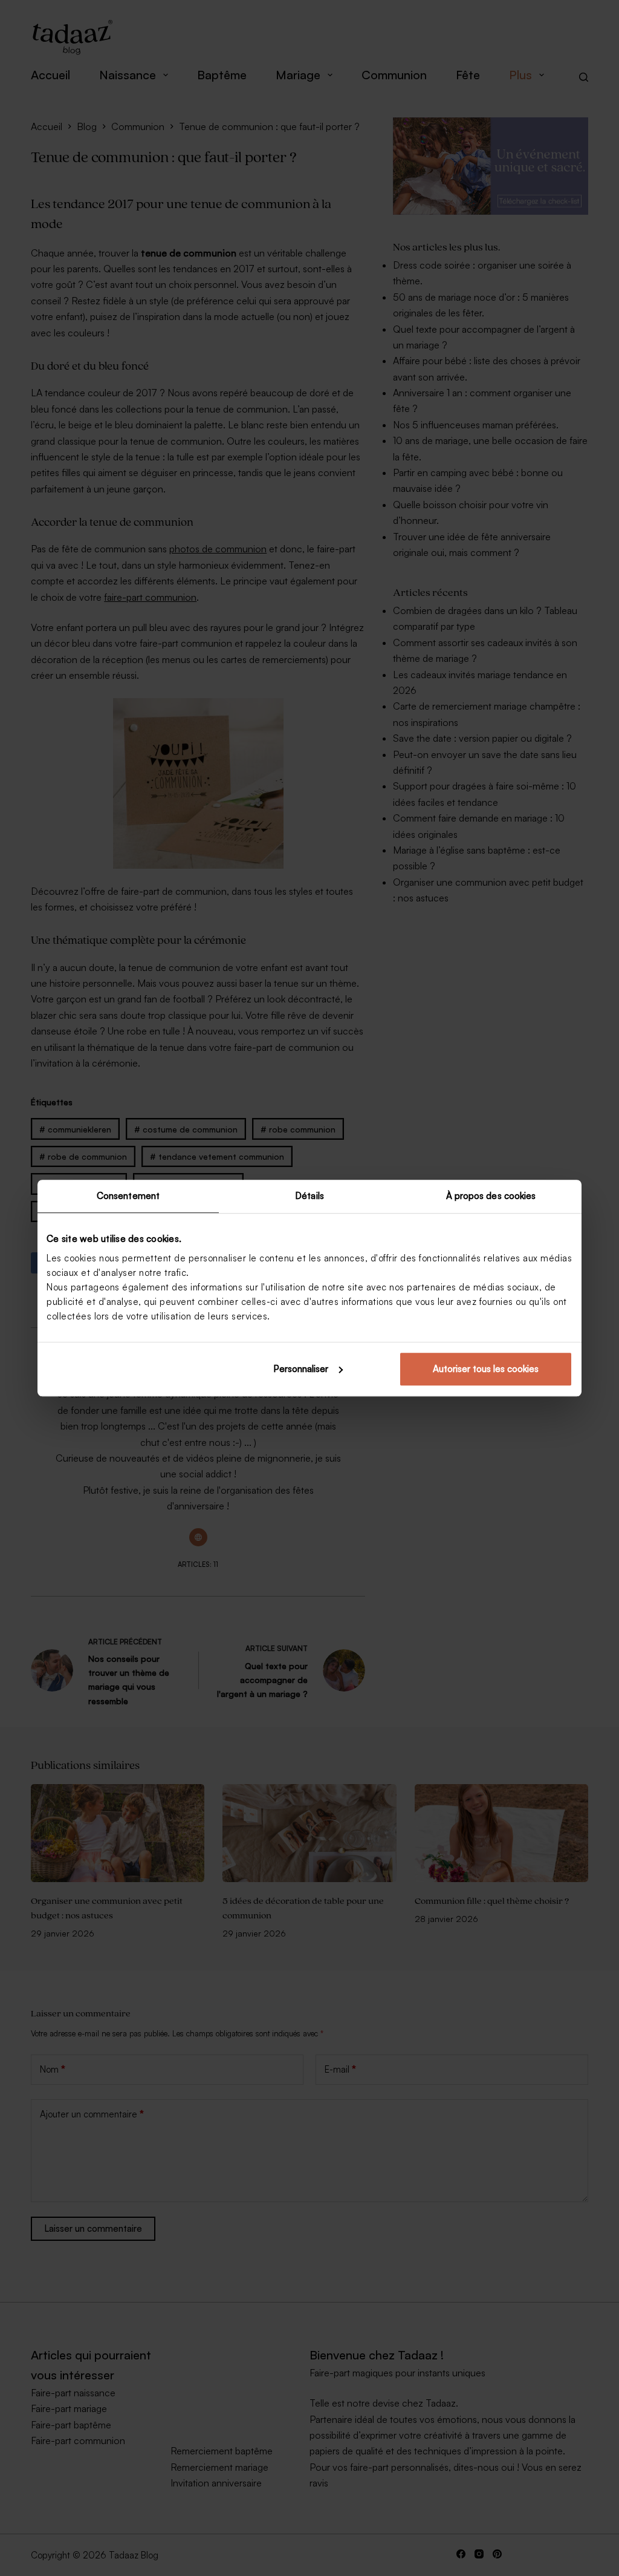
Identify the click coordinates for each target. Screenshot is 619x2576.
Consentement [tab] (128, 1196)
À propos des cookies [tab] (491, 1196)
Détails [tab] (309, 1196)
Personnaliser (301, 1369)
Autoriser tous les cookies (486, 1369)
